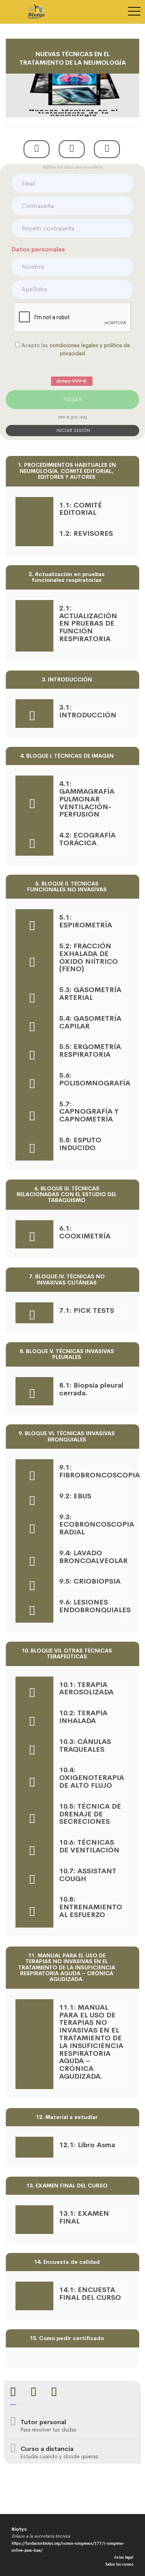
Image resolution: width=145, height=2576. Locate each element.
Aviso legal (124, 2557)
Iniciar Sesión (73, 430)
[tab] (13, 2393)
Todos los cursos (119, 2564)
